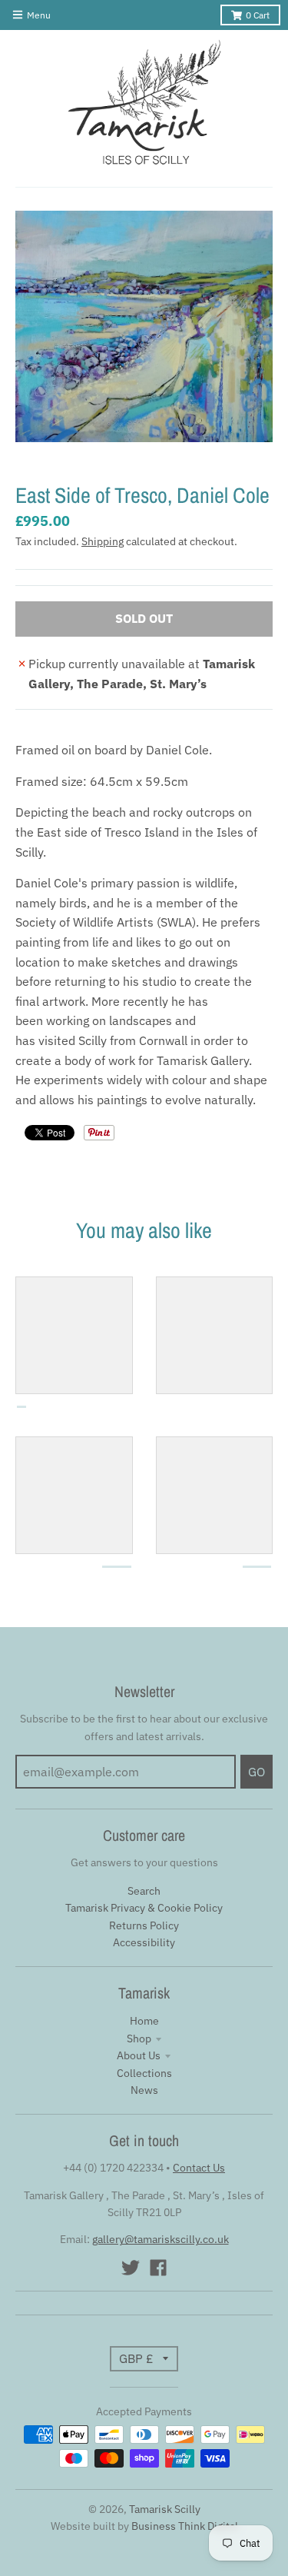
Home (144, 2021)
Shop (139, 2039)
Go (257, 1772)
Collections (144, 2073)
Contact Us (199, 2168)
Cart (258, 15)
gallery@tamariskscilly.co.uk (161, 2239)
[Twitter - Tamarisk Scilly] (131, 2268)
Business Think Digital (185, 2526)
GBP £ (136, 2358)
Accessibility (144, 1942)
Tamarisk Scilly (165, 2509)
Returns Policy (144, 1925)
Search (144, 1891)
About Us (139, 2055)
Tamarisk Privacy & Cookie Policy (144, 1908)
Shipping (103, 541)
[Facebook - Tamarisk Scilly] (158, 2268)
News (144, 2090)
